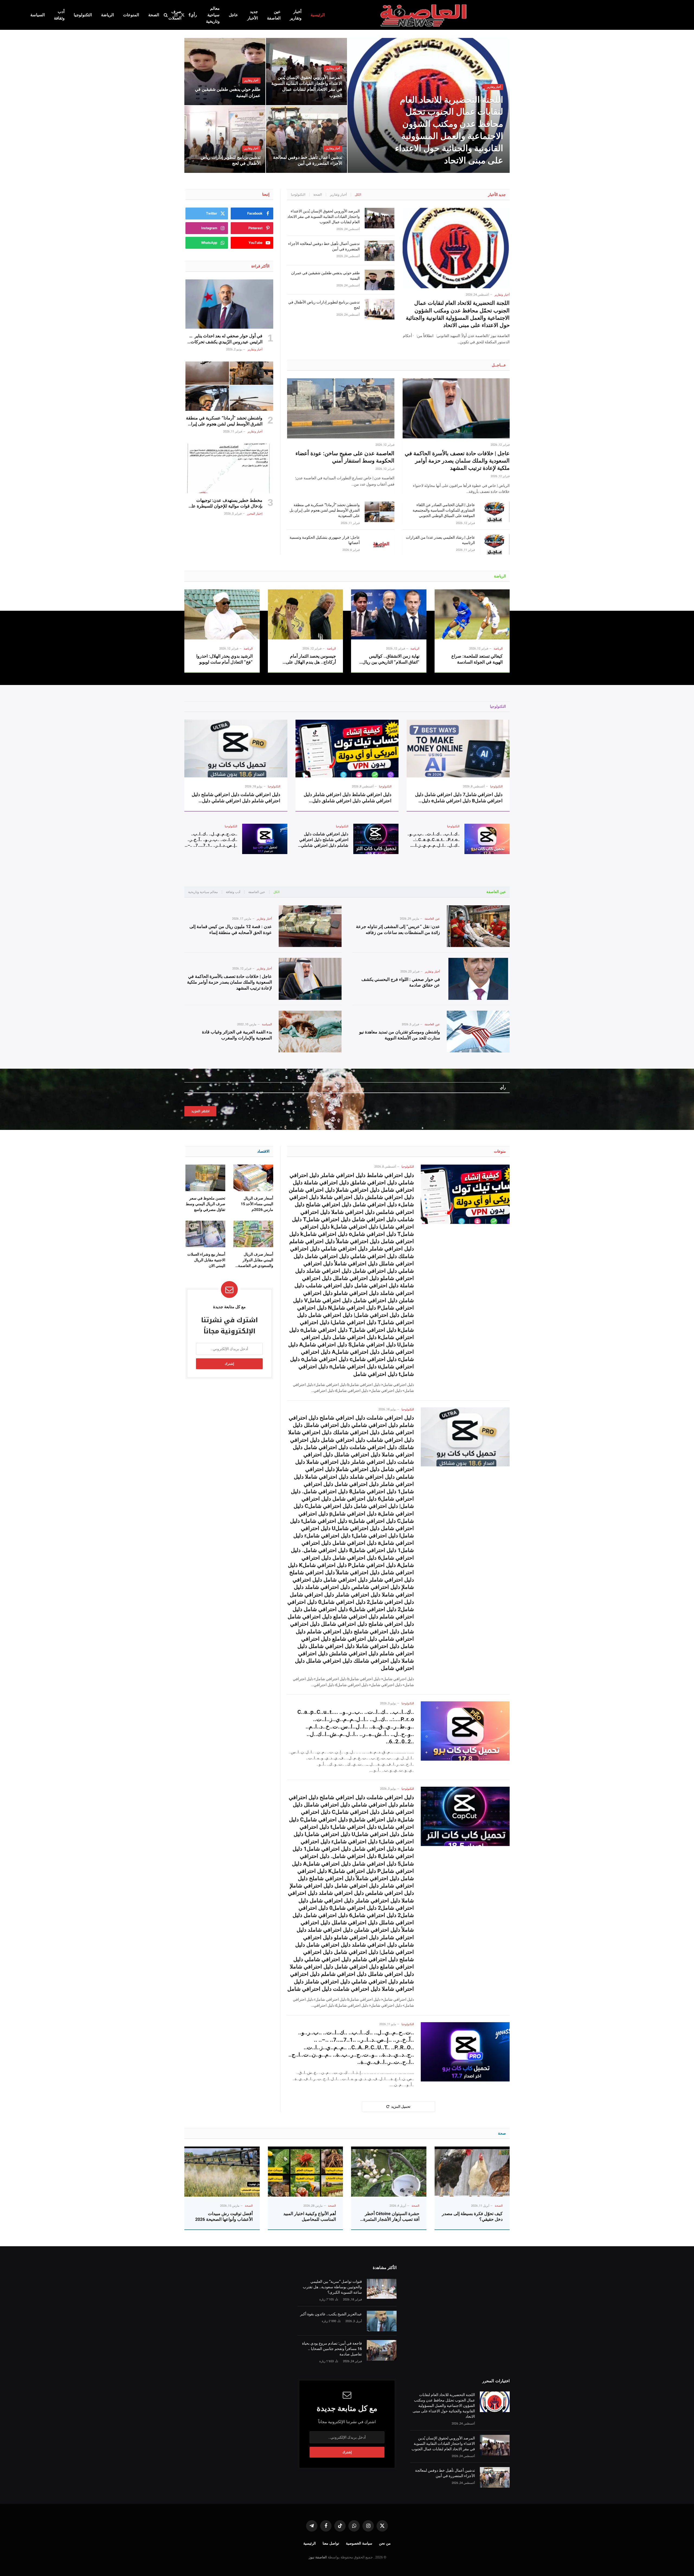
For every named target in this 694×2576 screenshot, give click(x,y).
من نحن (385, 2543)
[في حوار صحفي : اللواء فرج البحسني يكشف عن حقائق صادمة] (478, 979)
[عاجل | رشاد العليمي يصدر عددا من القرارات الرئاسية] (495, 544)
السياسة (38, 15)
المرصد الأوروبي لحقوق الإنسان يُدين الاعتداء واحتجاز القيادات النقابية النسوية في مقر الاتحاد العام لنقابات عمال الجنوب (307, 86)
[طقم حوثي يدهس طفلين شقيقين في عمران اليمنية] (225, 72)
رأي (194, 15)
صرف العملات (175, 15)
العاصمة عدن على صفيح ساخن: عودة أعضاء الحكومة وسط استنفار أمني (345, 457)
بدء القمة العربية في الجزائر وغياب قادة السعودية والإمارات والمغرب (237, 1035)
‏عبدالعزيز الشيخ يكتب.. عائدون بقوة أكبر (331, 2314)
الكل (358, 195)
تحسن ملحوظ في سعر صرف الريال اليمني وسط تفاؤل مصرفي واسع (205, 1204)
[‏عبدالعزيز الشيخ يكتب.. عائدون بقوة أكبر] (382, 2321)
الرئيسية (318, 15)
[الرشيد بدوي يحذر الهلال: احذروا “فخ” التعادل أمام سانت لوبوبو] (222, 614)
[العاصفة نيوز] (424, 15)
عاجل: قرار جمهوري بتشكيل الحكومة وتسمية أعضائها (324, 540)
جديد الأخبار (253, 15)
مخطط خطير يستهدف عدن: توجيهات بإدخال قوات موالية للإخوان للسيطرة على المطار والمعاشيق (225, 504)
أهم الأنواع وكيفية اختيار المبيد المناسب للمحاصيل (310, 2217)
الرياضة (107, 15)
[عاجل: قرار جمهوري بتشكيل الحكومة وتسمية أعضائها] (380, 544)
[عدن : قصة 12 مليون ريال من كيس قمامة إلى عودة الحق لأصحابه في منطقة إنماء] (310, 926)
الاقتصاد (263, 1151)
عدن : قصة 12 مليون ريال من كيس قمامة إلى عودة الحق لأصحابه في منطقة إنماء (231, 930)
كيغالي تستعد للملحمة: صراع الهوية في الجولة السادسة (477, 659)
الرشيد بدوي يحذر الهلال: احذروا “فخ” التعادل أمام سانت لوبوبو (224, 659)
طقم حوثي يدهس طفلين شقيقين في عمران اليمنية (228, 92)
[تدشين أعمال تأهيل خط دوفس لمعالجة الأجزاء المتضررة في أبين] (306, 139)
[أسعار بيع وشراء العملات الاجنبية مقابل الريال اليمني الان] (205, 1234)
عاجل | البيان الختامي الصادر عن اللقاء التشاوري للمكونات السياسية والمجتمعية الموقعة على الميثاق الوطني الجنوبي (444, 510)
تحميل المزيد (401, 2107)
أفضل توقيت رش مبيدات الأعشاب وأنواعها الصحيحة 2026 (224, 2217)
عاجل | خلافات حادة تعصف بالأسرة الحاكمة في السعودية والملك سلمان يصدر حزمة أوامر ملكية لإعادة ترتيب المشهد (457, 461)
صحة (502, 2133)
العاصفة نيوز (318, 2557)
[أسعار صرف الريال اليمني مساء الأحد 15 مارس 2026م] (253, 1178)
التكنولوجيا (83, 15)
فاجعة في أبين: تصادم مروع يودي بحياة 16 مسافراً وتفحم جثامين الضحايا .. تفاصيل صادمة (332, 2349)
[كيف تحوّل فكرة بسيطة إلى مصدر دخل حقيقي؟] (472, 2172)
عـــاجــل (499, 365)
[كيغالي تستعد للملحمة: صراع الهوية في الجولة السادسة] (472, 614)
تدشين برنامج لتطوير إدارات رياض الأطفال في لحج (231, 160)
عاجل (233, 15)
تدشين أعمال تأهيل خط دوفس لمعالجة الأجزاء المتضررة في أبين (308, 160)
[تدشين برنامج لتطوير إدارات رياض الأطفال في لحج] (225, 139)
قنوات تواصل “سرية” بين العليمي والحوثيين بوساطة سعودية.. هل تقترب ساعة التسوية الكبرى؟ (332, 2287)
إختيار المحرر (255, 514)
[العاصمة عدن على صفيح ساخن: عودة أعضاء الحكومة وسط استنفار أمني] (341, 408)
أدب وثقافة (59, 15)
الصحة (154, 15)
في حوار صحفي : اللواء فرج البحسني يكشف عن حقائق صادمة (401, 982)
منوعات (500, 1151)
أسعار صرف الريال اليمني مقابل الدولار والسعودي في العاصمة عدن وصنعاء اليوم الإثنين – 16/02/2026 (255, 1260)
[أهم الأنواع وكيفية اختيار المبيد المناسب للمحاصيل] (306, 2172)
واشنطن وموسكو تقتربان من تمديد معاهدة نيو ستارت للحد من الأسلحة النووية (400, 1035)
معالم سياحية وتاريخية (213, 15)
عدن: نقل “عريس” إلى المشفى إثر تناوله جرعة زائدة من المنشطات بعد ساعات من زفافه (398, 930)
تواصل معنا (331, 2543)
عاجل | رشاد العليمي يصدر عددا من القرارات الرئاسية (440, 540)
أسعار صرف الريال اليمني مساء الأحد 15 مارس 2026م (257, 1204)
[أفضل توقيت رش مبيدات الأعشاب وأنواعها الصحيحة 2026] (222, 2172)
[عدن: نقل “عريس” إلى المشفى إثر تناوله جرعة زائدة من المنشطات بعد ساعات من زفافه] (478, 926)
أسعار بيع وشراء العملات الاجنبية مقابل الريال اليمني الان (206, 1260)
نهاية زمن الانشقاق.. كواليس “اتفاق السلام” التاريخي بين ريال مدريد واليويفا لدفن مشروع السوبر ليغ (391, 659)
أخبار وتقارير (296, 15)
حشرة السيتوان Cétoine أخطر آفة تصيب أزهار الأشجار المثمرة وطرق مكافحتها (391, 2217)
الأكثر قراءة (260, 266)
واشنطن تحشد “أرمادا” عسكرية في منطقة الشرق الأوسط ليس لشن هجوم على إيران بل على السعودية (324, 510)
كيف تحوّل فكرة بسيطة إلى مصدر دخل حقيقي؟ (472, 2217)
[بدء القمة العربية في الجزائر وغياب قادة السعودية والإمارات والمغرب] (310, 1032)
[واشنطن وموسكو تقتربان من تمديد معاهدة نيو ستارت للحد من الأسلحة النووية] (478, 1032)
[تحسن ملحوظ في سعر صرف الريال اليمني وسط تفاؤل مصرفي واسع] (205, 1178)
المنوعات (131, 15)
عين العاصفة (274, 15)
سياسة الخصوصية (359, 2543)
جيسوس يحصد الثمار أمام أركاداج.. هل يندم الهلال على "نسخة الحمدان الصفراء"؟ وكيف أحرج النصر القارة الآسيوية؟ (307, 659)
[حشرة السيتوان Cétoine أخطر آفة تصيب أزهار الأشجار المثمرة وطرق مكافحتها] (389, 2172)
